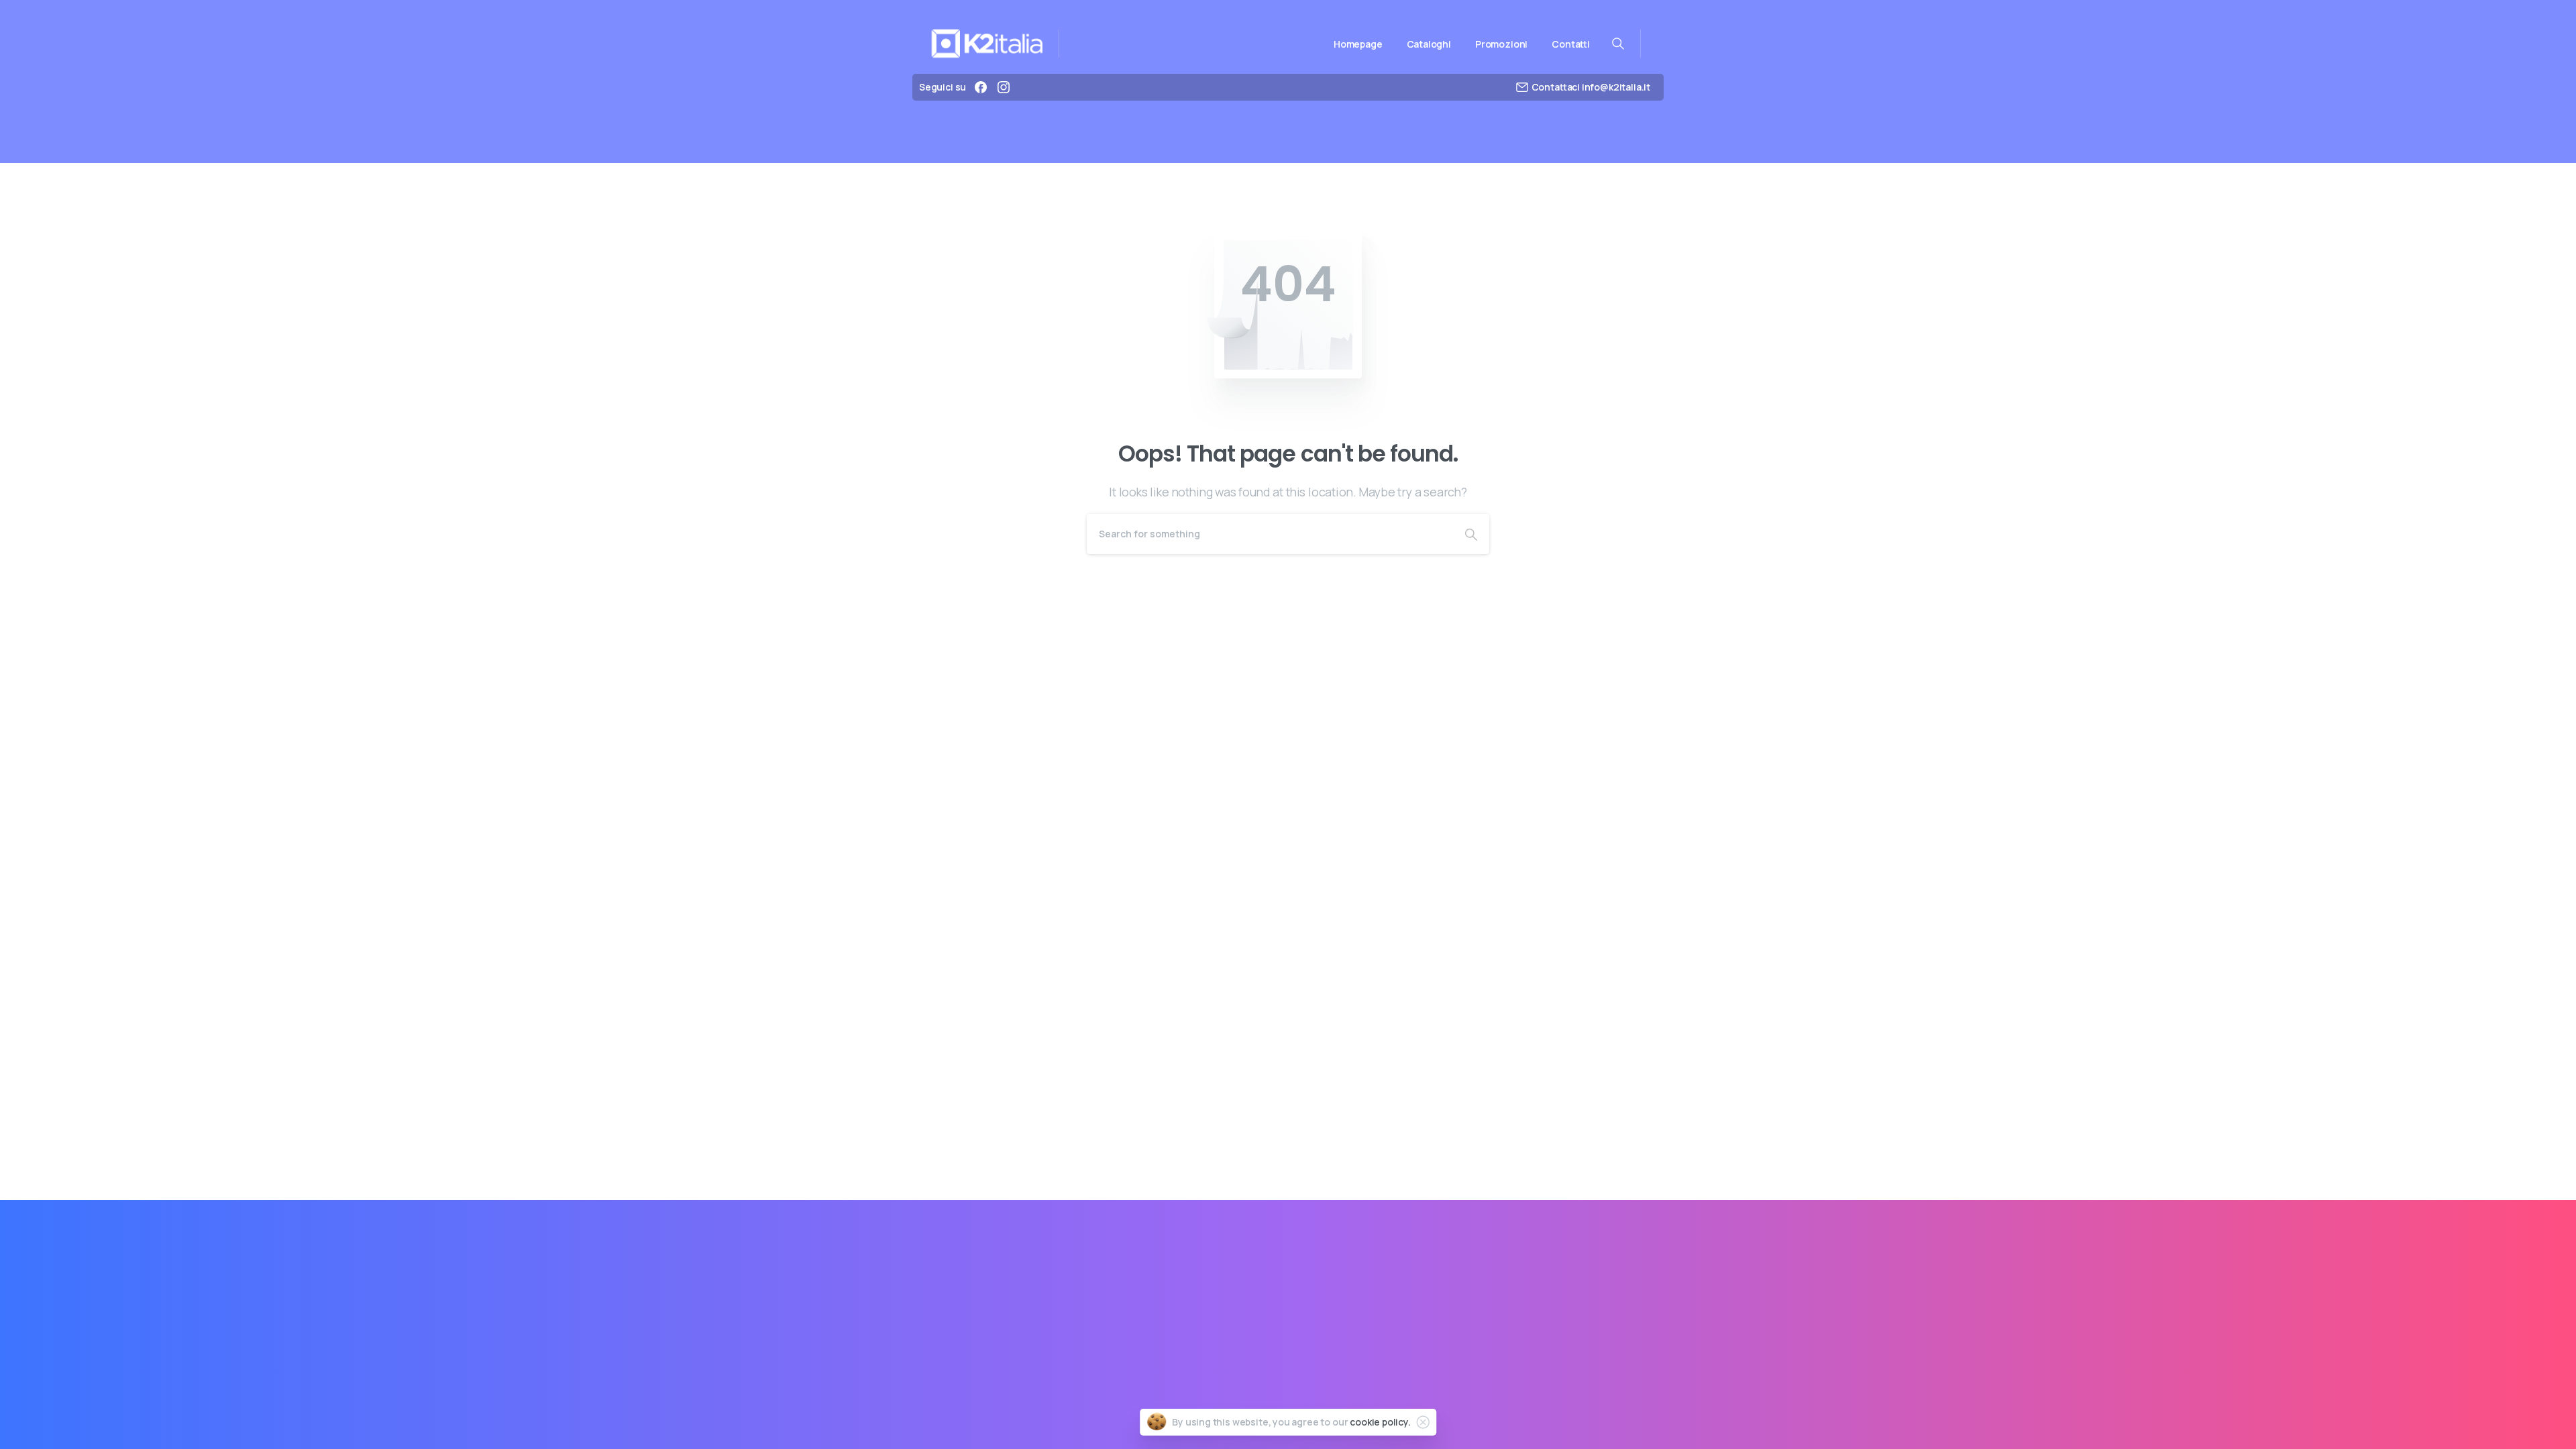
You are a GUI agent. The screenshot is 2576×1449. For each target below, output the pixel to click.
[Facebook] (981, 87)
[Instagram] (1004, 87)
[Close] (1423, 1422)
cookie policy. (1380, 1422)
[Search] (1471, 534)
